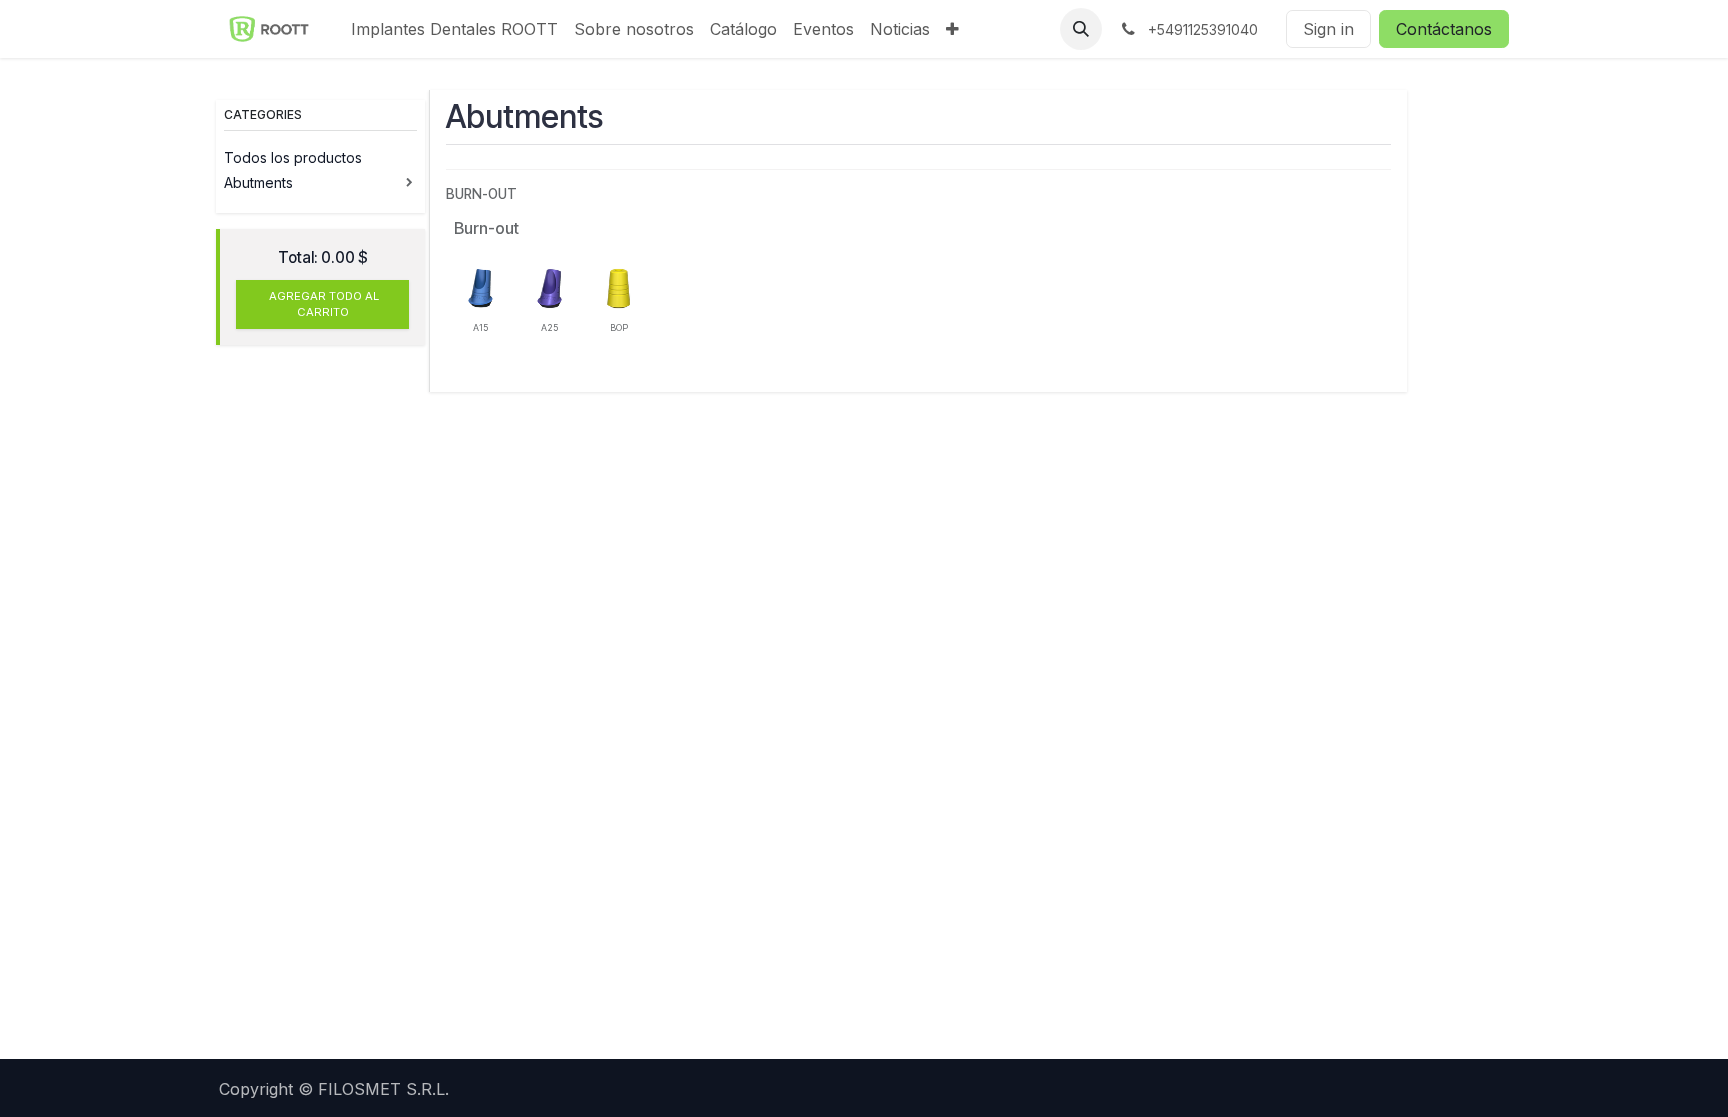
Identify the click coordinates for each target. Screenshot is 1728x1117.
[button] (1081, 29)
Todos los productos (295, 157)
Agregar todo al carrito (322, 304)
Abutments (258, 182)
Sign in (1328, 29)
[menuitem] (454, 29)
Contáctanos (1444, 29)
